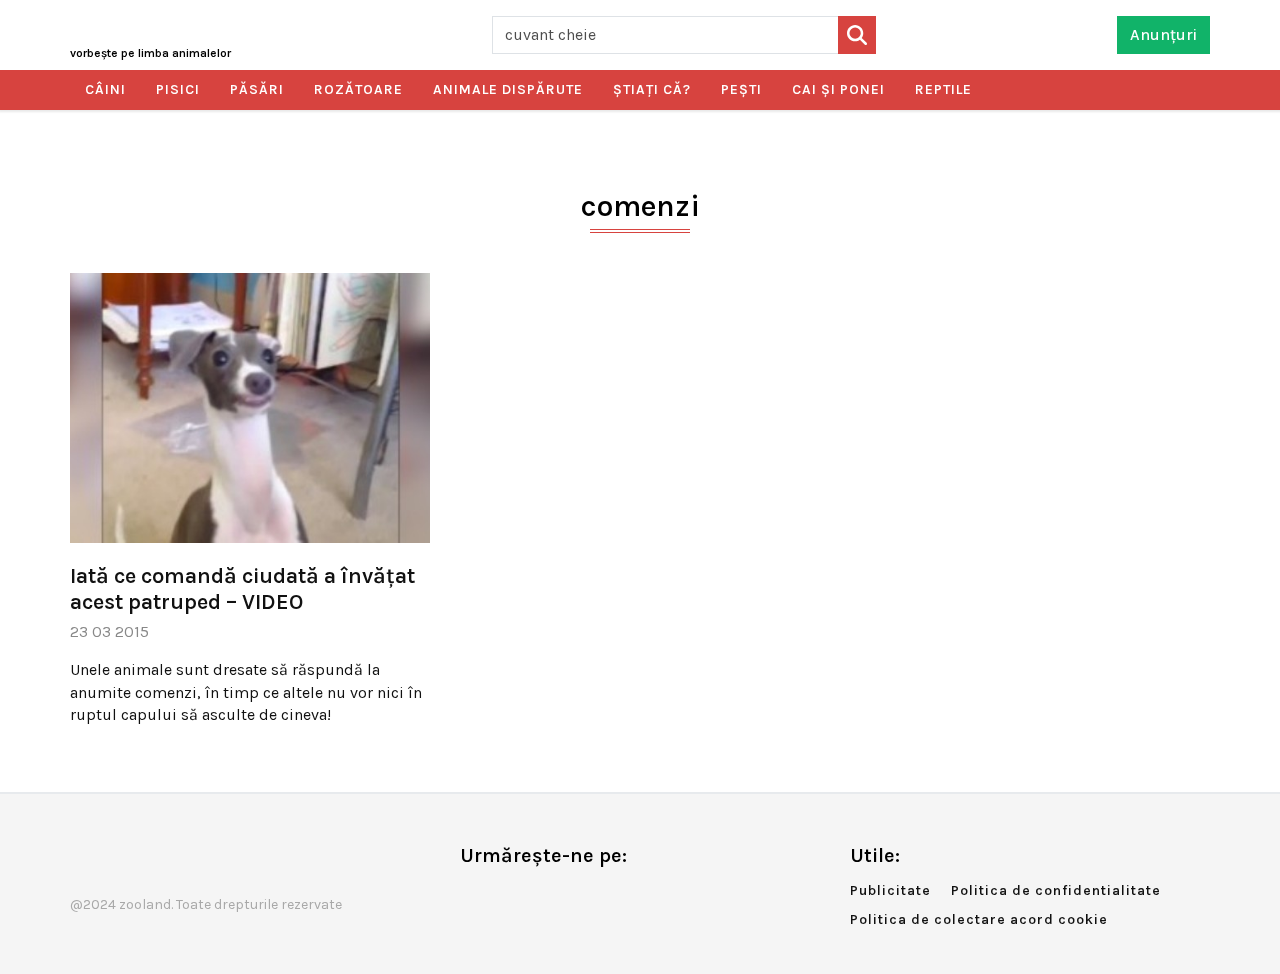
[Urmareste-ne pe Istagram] (541, 897)
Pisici (178, 89)
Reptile (943, 89)
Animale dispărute (508, 89)
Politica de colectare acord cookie (979, 919)
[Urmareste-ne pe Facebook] (475, 897)
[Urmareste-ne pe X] (508, 897)
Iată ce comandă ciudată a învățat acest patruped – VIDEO (242, 589)
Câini (105, 89)
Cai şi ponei (838, 89)
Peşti (741, 89)
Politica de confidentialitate (1056, 890)
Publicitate (890, 890)
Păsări (257, 89)
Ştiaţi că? (652, 89)
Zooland (150, 53)
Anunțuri (1163, 34)
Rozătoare (358, 89)
